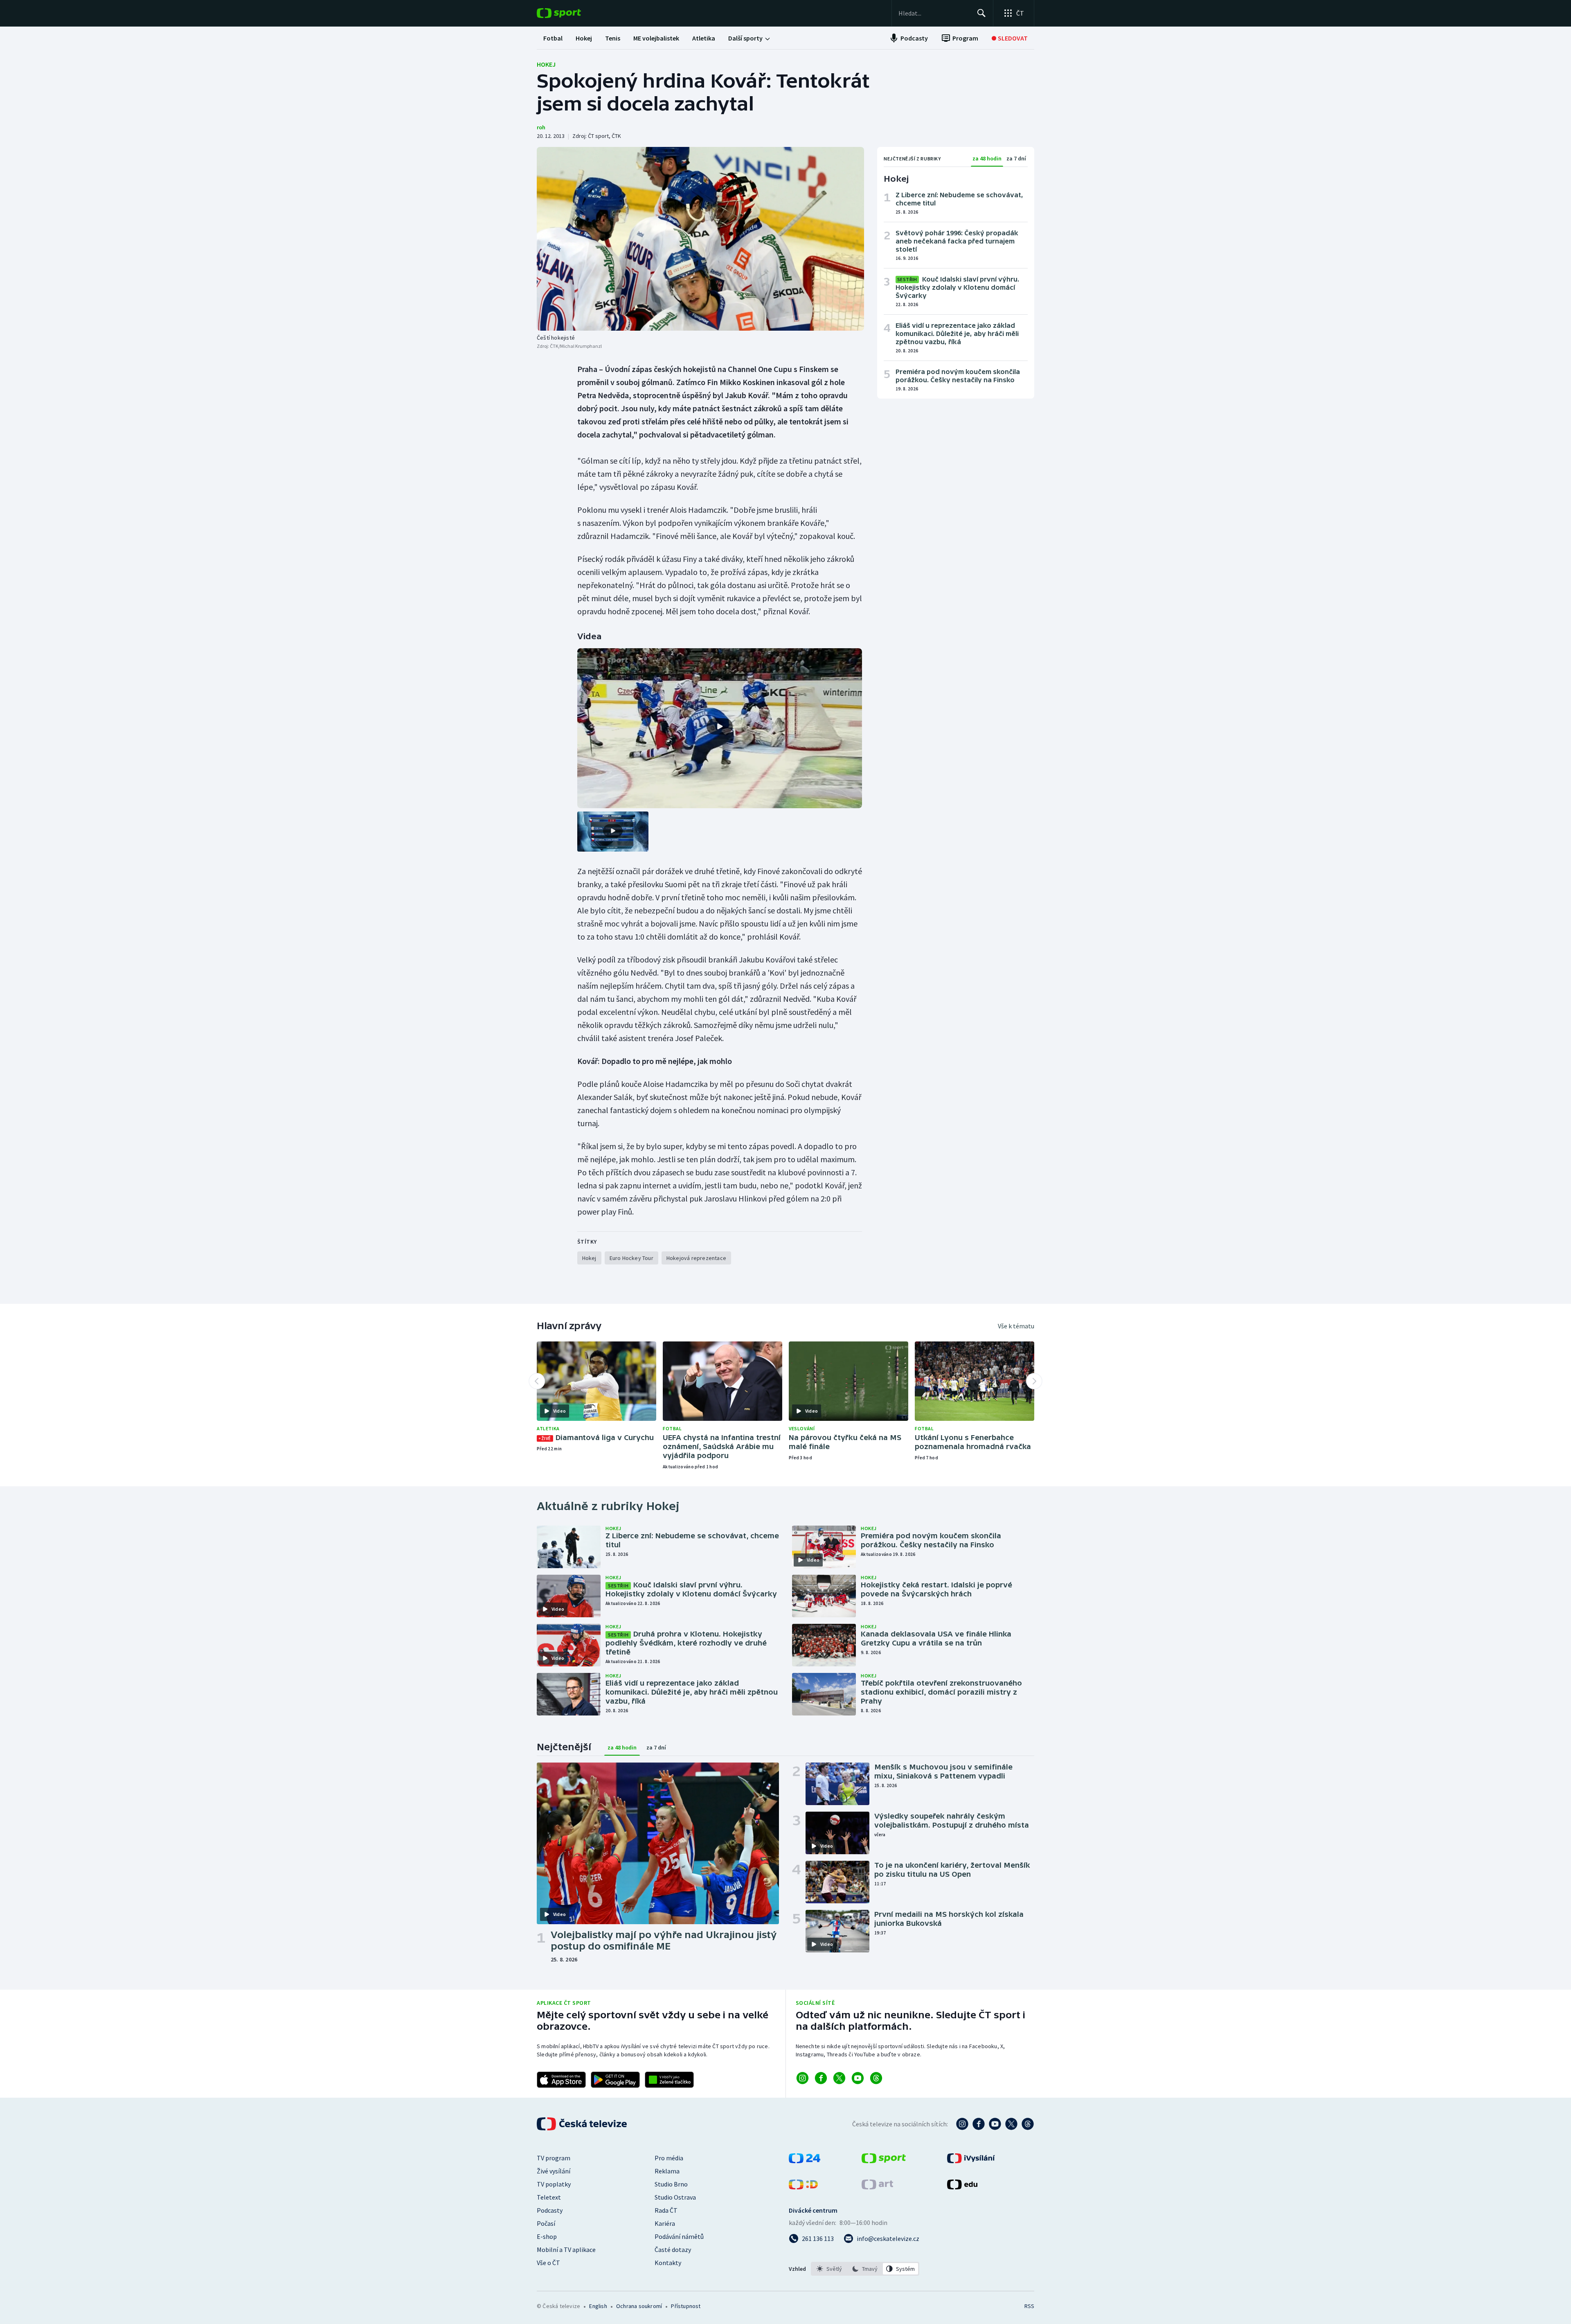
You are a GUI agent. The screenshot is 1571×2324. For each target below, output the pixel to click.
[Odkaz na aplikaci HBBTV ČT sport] (669, 2080)
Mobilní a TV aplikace (566, 2250)
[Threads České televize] (1028, 2124)
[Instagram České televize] (962, 2124)
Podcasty (550, 2210)
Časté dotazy (673, 2250)
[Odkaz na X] (839, 2078)
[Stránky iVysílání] (971, 2161)
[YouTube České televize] (995, 2124)
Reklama (667, 2171)
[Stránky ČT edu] (962, 2187)
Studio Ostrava (675, 2197)
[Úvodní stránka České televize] (583, 2124)
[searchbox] (934, 13)
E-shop (547, 2236)
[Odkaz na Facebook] (821, 2078)
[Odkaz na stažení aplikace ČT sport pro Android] (615, 2080)
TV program (554, 2158)
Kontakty (668, 2263)
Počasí (546, 2223)
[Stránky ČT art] (877, 2187)
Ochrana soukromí (639, 2306)
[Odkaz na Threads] (876, 2078)
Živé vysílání (554, 2171)
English (598, 2306)
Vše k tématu (1016, 1326)
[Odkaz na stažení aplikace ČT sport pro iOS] (561, 2080)
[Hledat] (981, 13)
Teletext (549, 2197)
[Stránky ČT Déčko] (803, 2187)
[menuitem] (553, 38)
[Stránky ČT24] (805, 2161)
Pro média (669, 2158)
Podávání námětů (679, 2236)
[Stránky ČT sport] (884, 2161)
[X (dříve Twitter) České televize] (1011, 2124)
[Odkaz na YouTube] (858, 2078)
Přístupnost (686, 2306)
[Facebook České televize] (979, 2124)
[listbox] (865, 2269)
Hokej (546, 64)
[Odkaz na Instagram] (802, 2078)
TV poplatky (554, 2184)
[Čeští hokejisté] (700, 239)
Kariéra (665, 2223)
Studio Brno (671, 2184)
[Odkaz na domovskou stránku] (571, 13)
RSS (1029, 2306)
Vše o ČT (548, 2263)
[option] (829, 2269)
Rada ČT (666, 2210)
